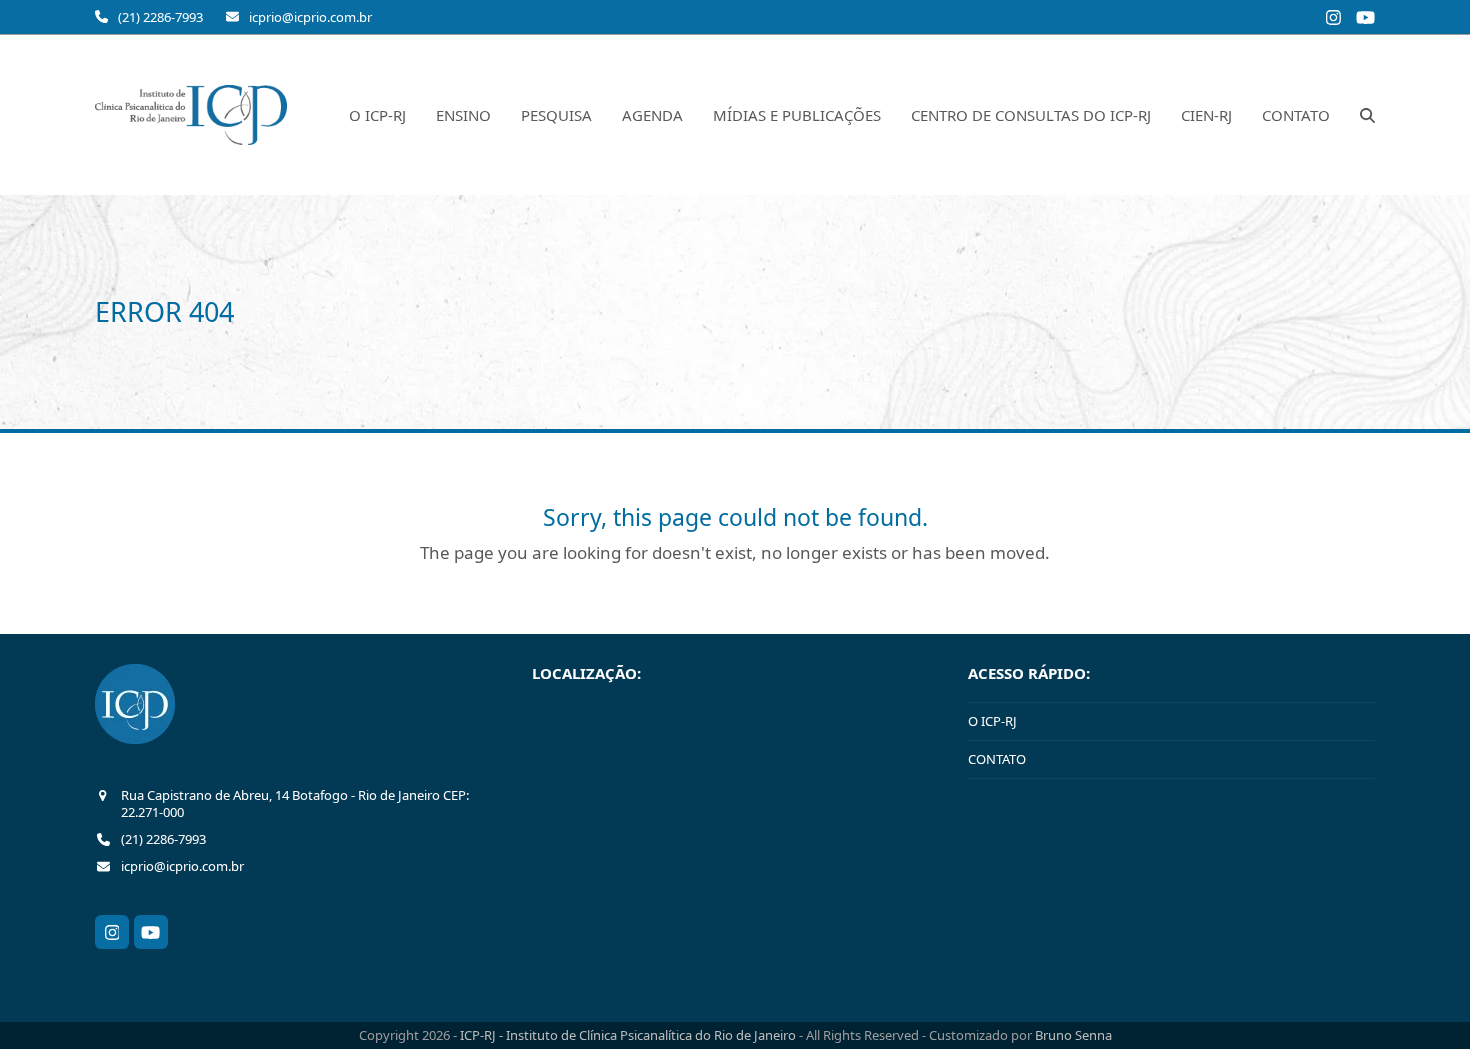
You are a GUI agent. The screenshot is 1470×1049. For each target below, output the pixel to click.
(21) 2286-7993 (160, 17)
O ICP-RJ (992, 721)
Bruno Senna (1073, 1035)
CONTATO (997, 759)
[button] (1367, 115)
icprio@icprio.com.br (310, 17)
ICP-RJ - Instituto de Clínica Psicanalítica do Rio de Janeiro (629, 1035)
